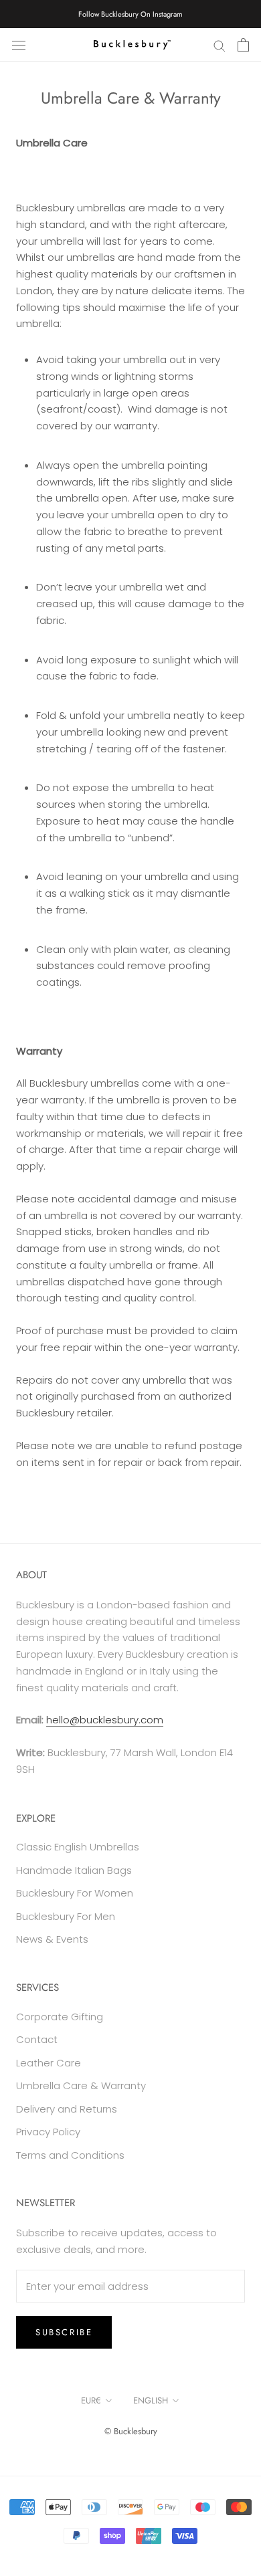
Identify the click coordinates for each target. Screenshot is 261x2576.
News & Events (52, 1939)
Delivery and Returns (67, 2109)
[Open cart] (243, 45)
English (151, 2400)
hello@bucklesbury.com (105, 1720)
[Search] (220, 44)
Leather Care (49, 2063)
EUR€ (91, 2400)
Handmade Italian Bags (74, 1870)
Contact (37, 2039)
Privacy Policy (48, 2132)
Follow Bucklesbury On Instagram (130, 14)
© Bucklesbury (131, 2431)
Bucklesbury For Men (66, 1916)
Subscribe (64, 2332)
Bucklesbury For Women (75, 1893)
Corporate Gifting (60, 2017)
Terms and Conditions (70, 2155)
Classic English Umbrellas (78, 1847)
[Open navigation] (19, 45)
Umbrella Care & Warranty (81, 2085)
